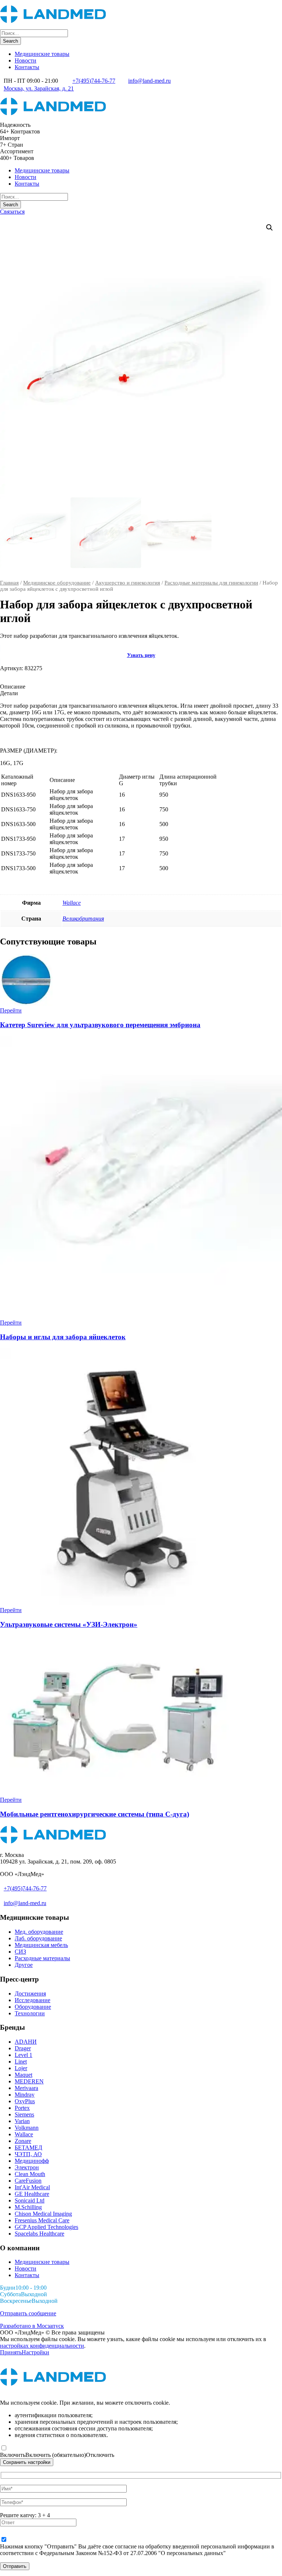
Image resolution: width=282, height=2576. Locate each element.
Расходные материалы (42, 1958)
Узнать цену (141, 655)
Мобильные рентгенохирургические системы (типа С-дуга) (95, 1814)
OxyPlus (25, 2101)
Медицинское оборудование (57, 583)
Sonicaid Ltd (30, 2200)
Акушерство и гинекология (128, 583)
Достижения (30, 1993)
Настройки (35, 2352)
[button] (270, 228)
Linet (21, 2061)
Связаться (12, 212)
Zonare (23, 2141)
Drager (23, 2048)
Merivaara (26, 2088)
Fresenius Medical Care (42, 2220)
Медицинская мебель (41, 1945)
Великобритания (83, 919)
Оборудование (33, 2007)
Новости (26, 60)
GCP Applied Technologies (46, 2227)
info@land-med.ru (149, 81)
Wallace (72, 903)
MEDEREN (29, 2081)
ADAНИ (26, 2042)
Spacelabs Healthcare (39, 2234)
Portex (22, 2108)
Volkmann (27, 2128)
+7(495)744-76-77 (94, 81)
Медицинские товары (42, 54)
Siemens (24, 2114)
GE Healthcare (32, 2194)
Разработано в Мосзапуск (32, 2326)
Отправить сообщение (28, 2313)
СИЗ (20, 1952)
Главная (9, 583)
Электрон (27, 2167)
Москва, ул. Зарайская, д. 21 (39, 88)
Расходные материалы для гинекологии (211, 583)
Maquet (23, 2075)
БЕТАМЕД (28, 2148)
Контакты (27, 67)
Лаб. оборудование (38, 1938)
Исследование (32, 2000)
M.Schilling (28, 2207)
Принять (11, 2352)
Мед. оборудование (39, 1932)
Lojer (21, 2068)
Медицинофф (32, 2161)
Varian (22, 2121)
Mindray (25, 2095)
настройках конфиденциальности (42, 2346)
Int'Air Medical (32, 2187)
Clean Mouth (30, 2174)
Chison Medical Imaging (43, 2214)
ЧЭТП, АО (28, 2154)
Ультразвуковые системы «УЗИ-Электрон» (69, 1624)
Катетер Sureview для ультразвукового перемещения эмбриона (100, 1025)
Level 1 (23, 2055)
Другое (24, 1965)
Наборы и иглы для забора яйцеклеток (63, 1337)
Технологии (30, 2013)
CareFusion (28, 2181)
